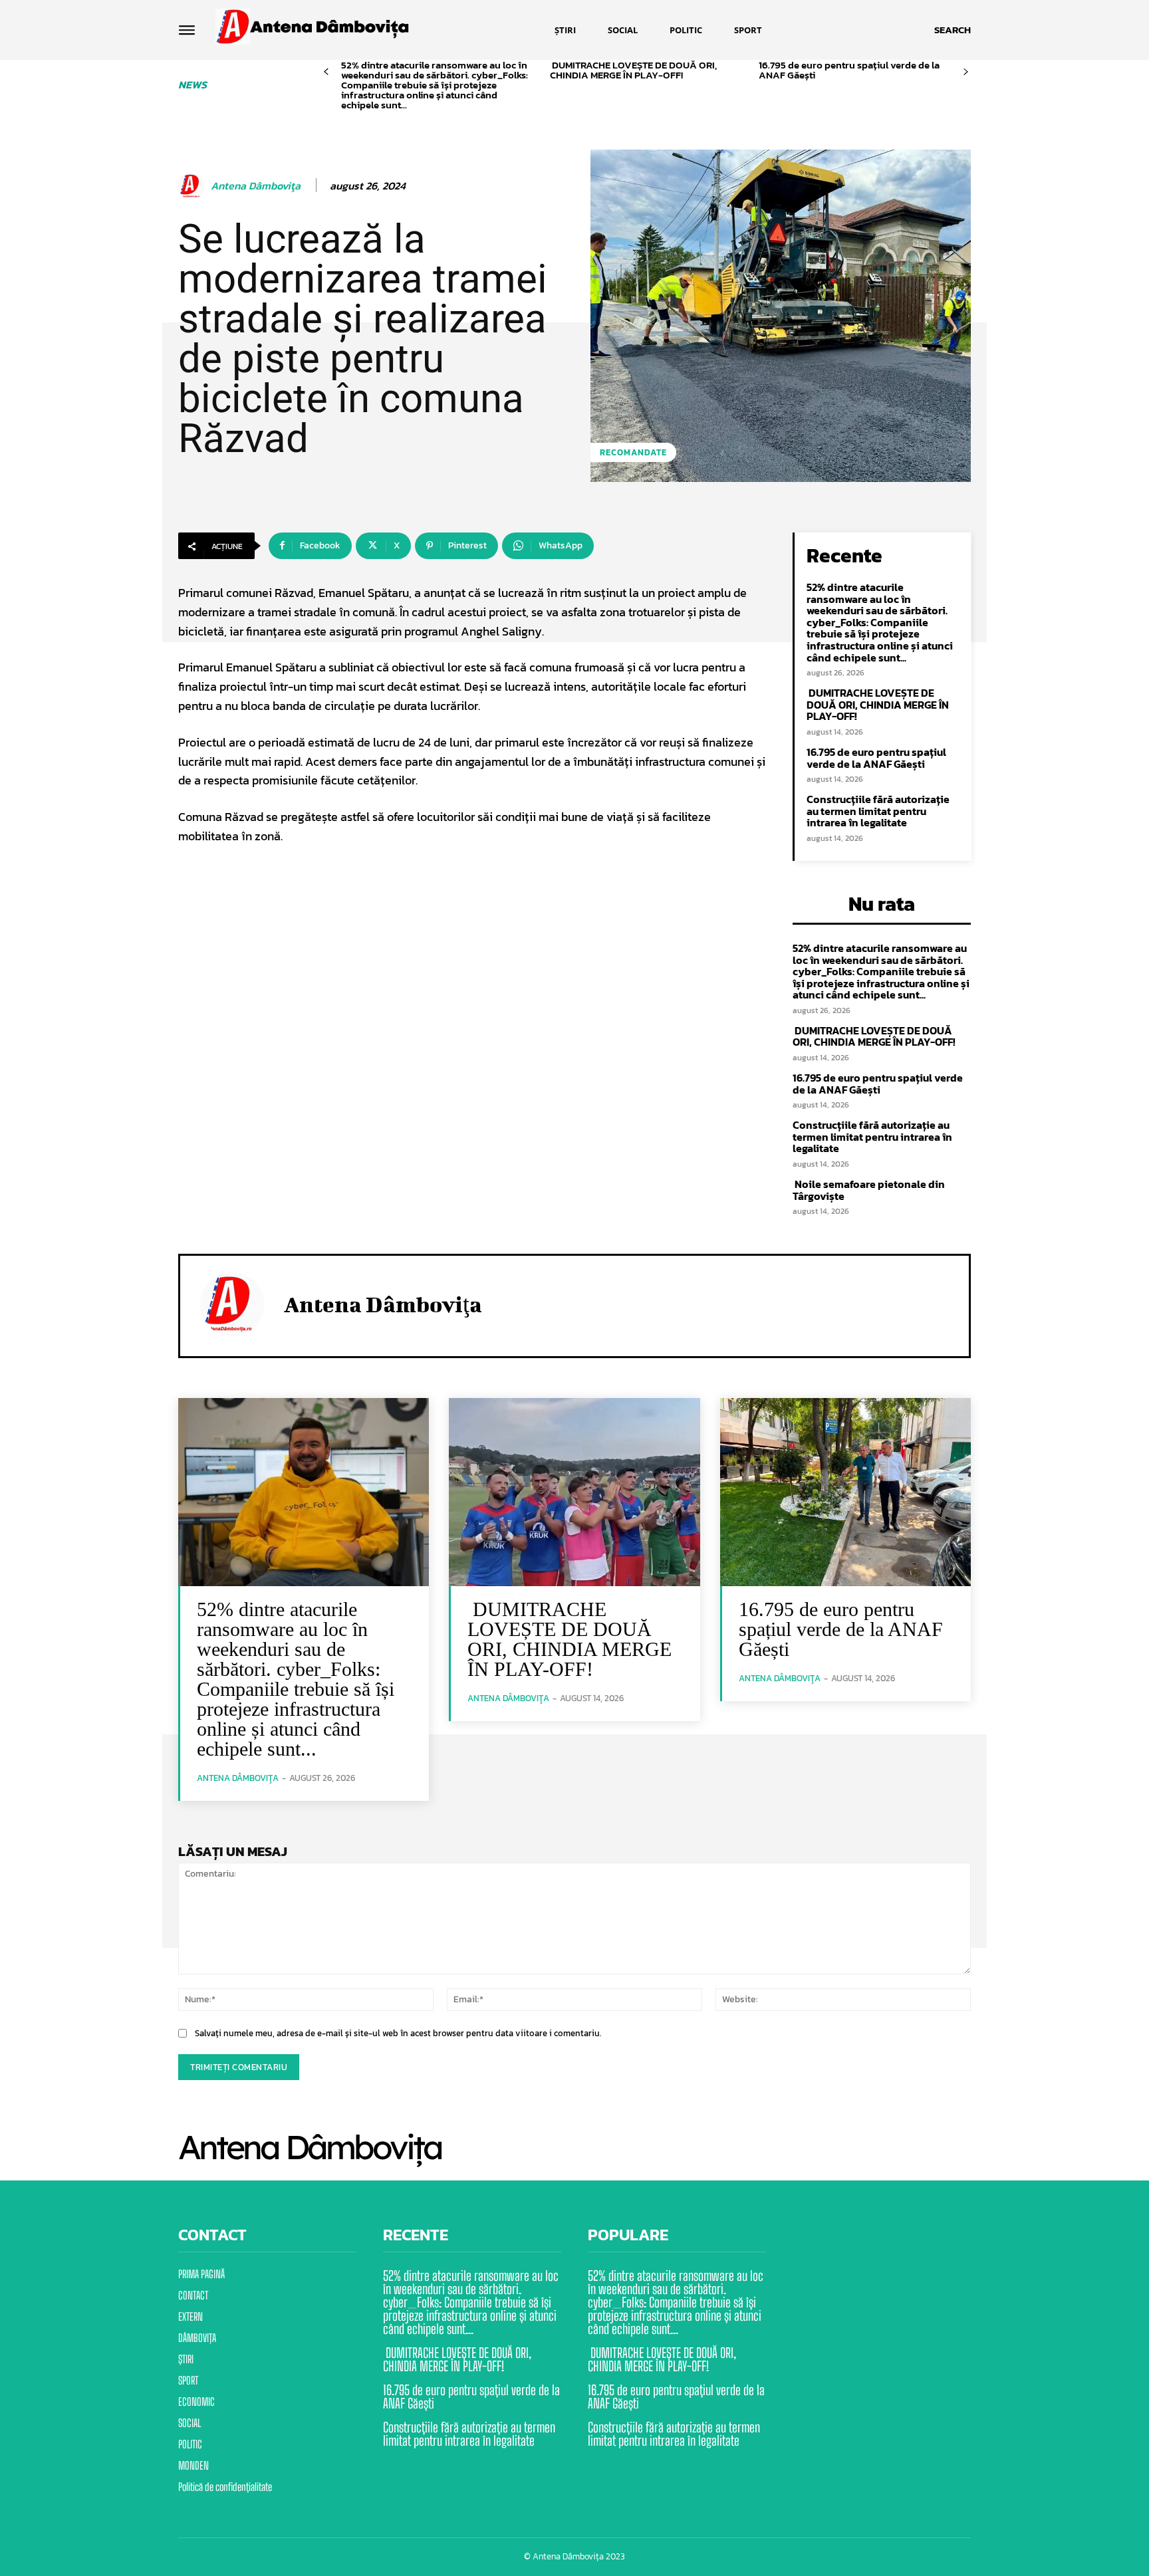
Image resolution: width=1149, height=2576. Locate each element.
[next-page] (966, 72)
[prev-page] (326, 72)
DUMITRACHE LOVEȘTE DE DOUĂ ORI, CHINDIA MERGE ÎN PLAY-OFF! (633, 70)
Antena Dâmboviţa (256, 186)
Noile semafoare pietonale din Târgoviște (869, 1190)
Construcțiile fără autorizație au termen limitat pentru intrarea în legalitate (878, 811)
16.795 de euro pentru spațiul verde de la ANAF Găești (849, 70)
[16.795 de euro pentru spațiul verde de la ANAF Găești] (845, 1492)
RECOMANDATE (633, 452)
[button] (953, 30)
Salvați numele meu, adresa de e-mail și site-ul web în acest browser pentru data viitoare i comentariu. (398, 2033)
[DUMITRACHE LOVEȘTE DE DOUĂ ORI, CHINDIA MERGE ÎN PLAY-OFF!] (574, 1492)
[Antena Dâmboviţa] (193, 186)
